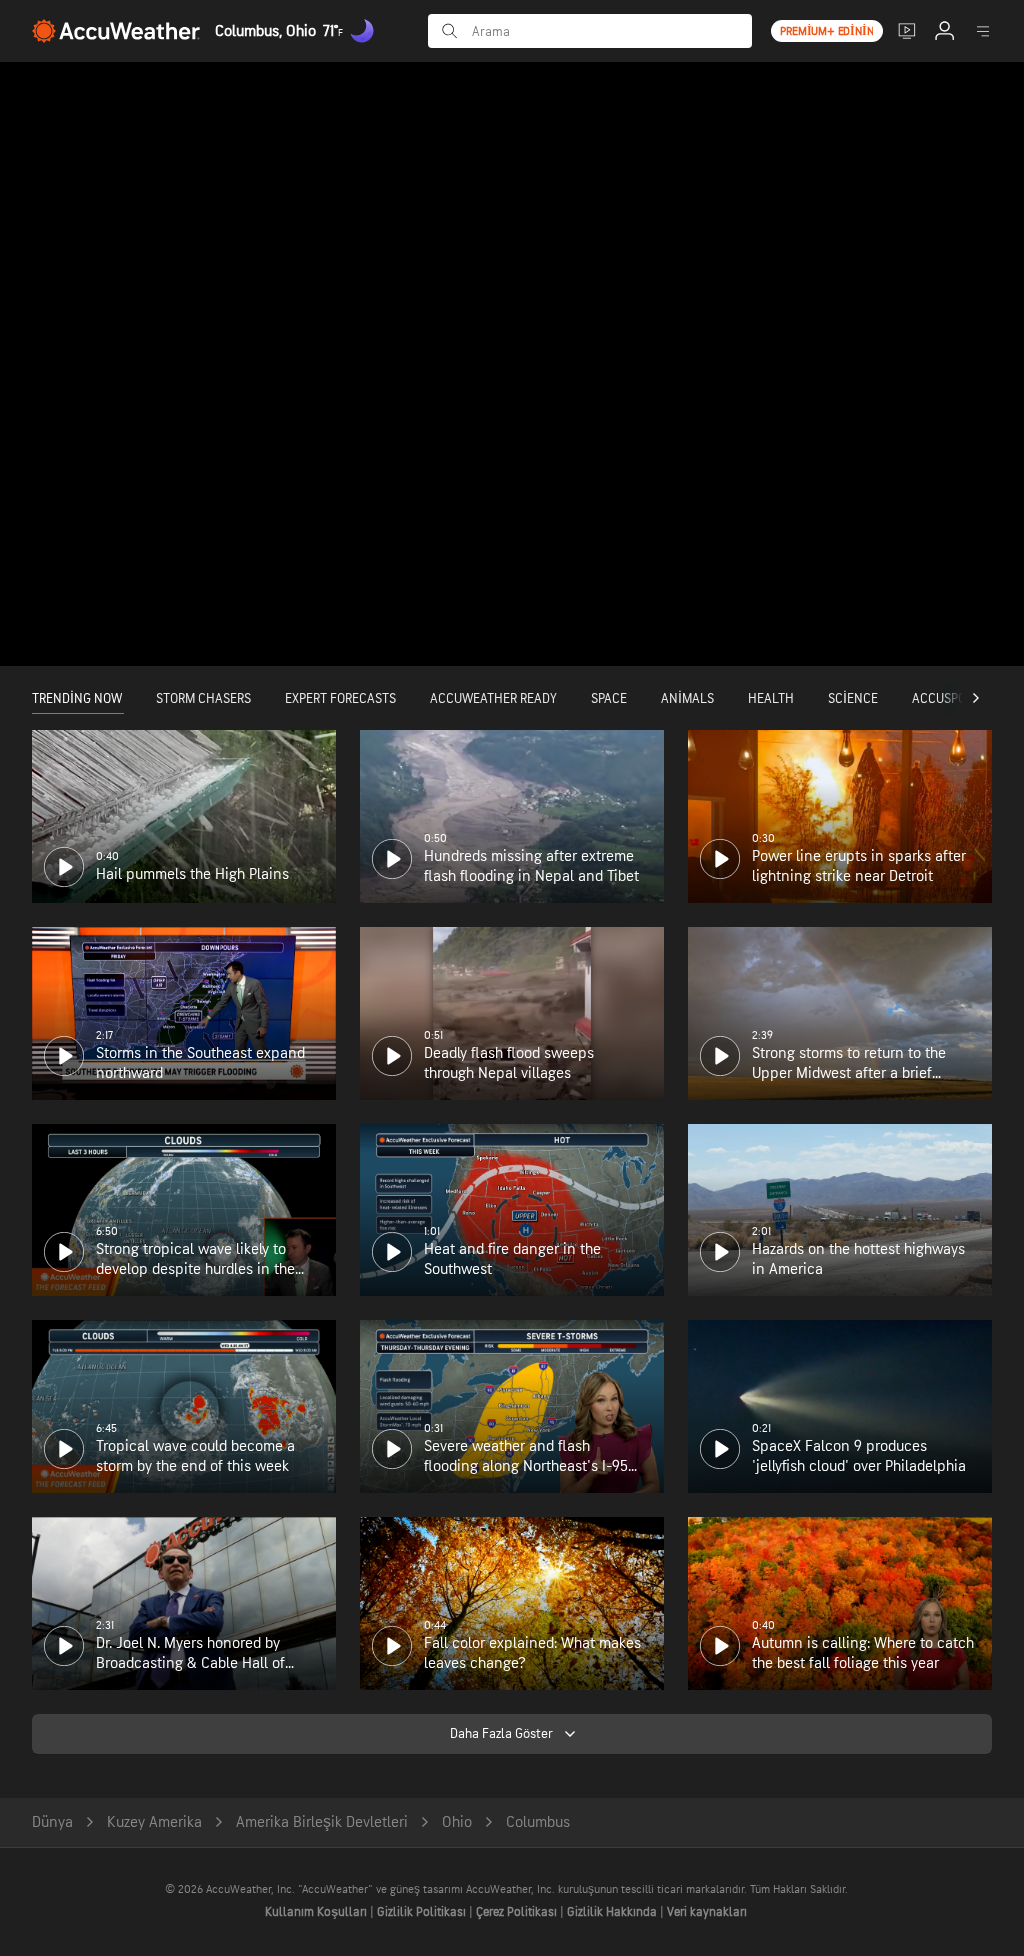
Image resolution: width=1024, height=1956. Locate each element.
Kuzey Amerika (154, 1822)
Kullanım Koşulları (317, 1912)
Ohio (457, 1822)
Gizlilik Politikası (423, 1912)
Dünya (52, 1822)
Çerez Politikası (518, 1912)
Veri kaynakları (707, 1912)
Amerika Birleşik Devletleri (322, 1822)
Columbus (538, 1822)
